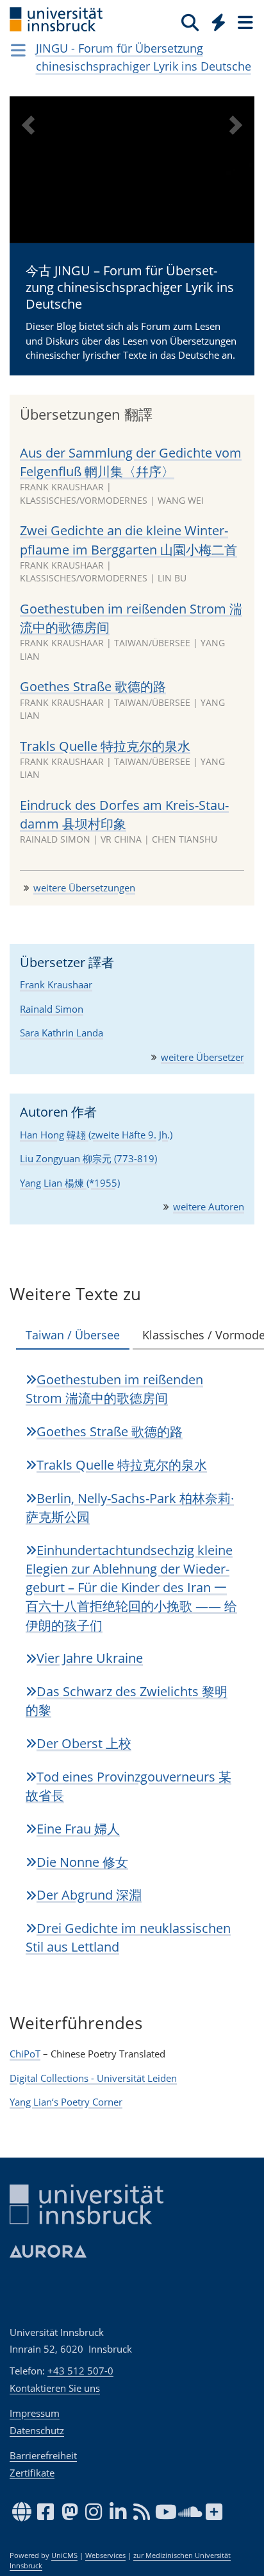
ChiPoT (25, 2054)
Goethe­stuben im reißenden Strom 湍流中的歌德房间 (114, 1389)
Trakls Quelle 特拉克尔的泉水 (105, 746)
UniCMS (64, 2555)
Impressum (35, 2413)
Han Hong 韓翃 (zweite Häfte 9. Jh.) (96, 1135)
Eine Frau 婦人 (78, 1829)
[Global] (215, 20)
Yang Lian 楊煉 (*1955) (70, 1183)
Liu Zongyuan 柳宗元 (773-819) (88, 1158)
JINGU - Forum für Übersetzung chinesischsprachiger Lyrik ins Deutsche (144, 57)
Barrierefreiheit (43, 2455)
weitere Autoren (209, 1206)
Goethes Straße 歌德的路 (93, 686)
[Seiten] (244, 22)
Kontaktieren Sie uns (55, 2388)
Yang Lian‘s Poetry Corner (66, 2102)
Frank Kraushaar (56, 984)
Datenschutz (37, 2430)
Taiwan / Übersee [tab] (73, 1335)
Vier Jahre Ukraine (90, 1658)
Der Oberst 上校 (84, 1743)
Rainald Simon (52, 1009)
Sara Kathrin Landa (62, 1033)
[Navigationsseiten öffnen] (18, 50)
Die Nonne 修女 (82, 1862)
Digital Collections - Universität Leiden (93, 2078)
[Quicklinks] (219, 22)
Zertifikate (32, 2473)
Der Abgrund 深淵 (89, 1895)
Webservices (105, 2555)
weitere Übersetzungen (84, 888)
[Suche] (190, 22)
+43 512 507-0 (80, 2371)
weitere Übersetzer (202, 1057)
